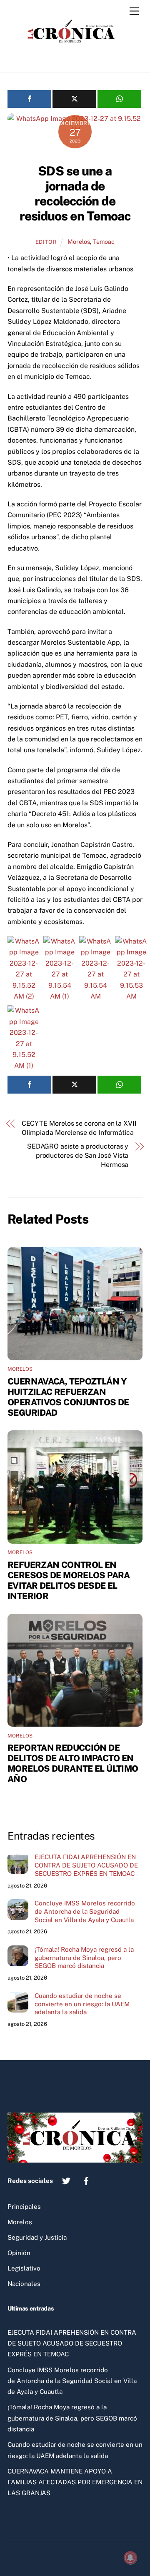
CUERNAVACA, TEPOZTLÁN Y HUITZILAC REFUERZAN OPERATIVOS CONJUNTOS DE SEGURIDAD (68, 1397)
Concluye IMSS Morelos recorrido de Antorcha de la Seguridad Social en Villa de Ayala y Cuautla (85, 1911)
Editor (46, 242)
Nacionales (24, 2284)
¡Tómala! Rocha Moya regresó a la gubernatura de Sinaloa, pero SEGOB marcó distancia (84, 1958)
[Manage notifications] (130, 2558)
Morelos (79, 242)
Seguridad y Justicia (37, 2237)
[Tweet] (74, 99)
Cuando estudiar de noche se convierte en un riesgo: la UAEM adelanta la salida (82, 2004)
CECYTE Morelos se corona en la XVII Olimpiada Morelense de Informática (79, 1128)
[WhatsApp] (119, 99)
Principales (24, 2207)
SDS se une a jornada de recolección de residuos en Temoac (75, 193)
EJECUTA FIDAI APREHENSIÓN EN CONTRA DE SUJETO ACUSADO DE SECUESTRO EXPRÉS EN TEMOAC (86, 1865)
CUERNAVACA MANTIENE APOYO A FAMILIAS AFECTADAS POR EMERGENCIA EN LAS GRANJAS (75, 2482)
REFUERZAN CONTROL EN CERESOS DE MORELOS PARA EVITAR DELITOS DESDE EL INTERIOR (69, 1580)
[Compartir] (29, 99)
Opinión (19, 2253)
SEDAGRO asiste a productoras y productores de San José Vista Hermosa (78, 1156)
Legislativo (24, 2268)
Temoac (104, 242)
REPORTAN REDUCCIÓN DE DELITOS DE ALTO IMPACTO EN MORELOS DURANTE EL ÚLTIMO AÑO (73, 1763)
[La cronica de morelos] (73, 57)
